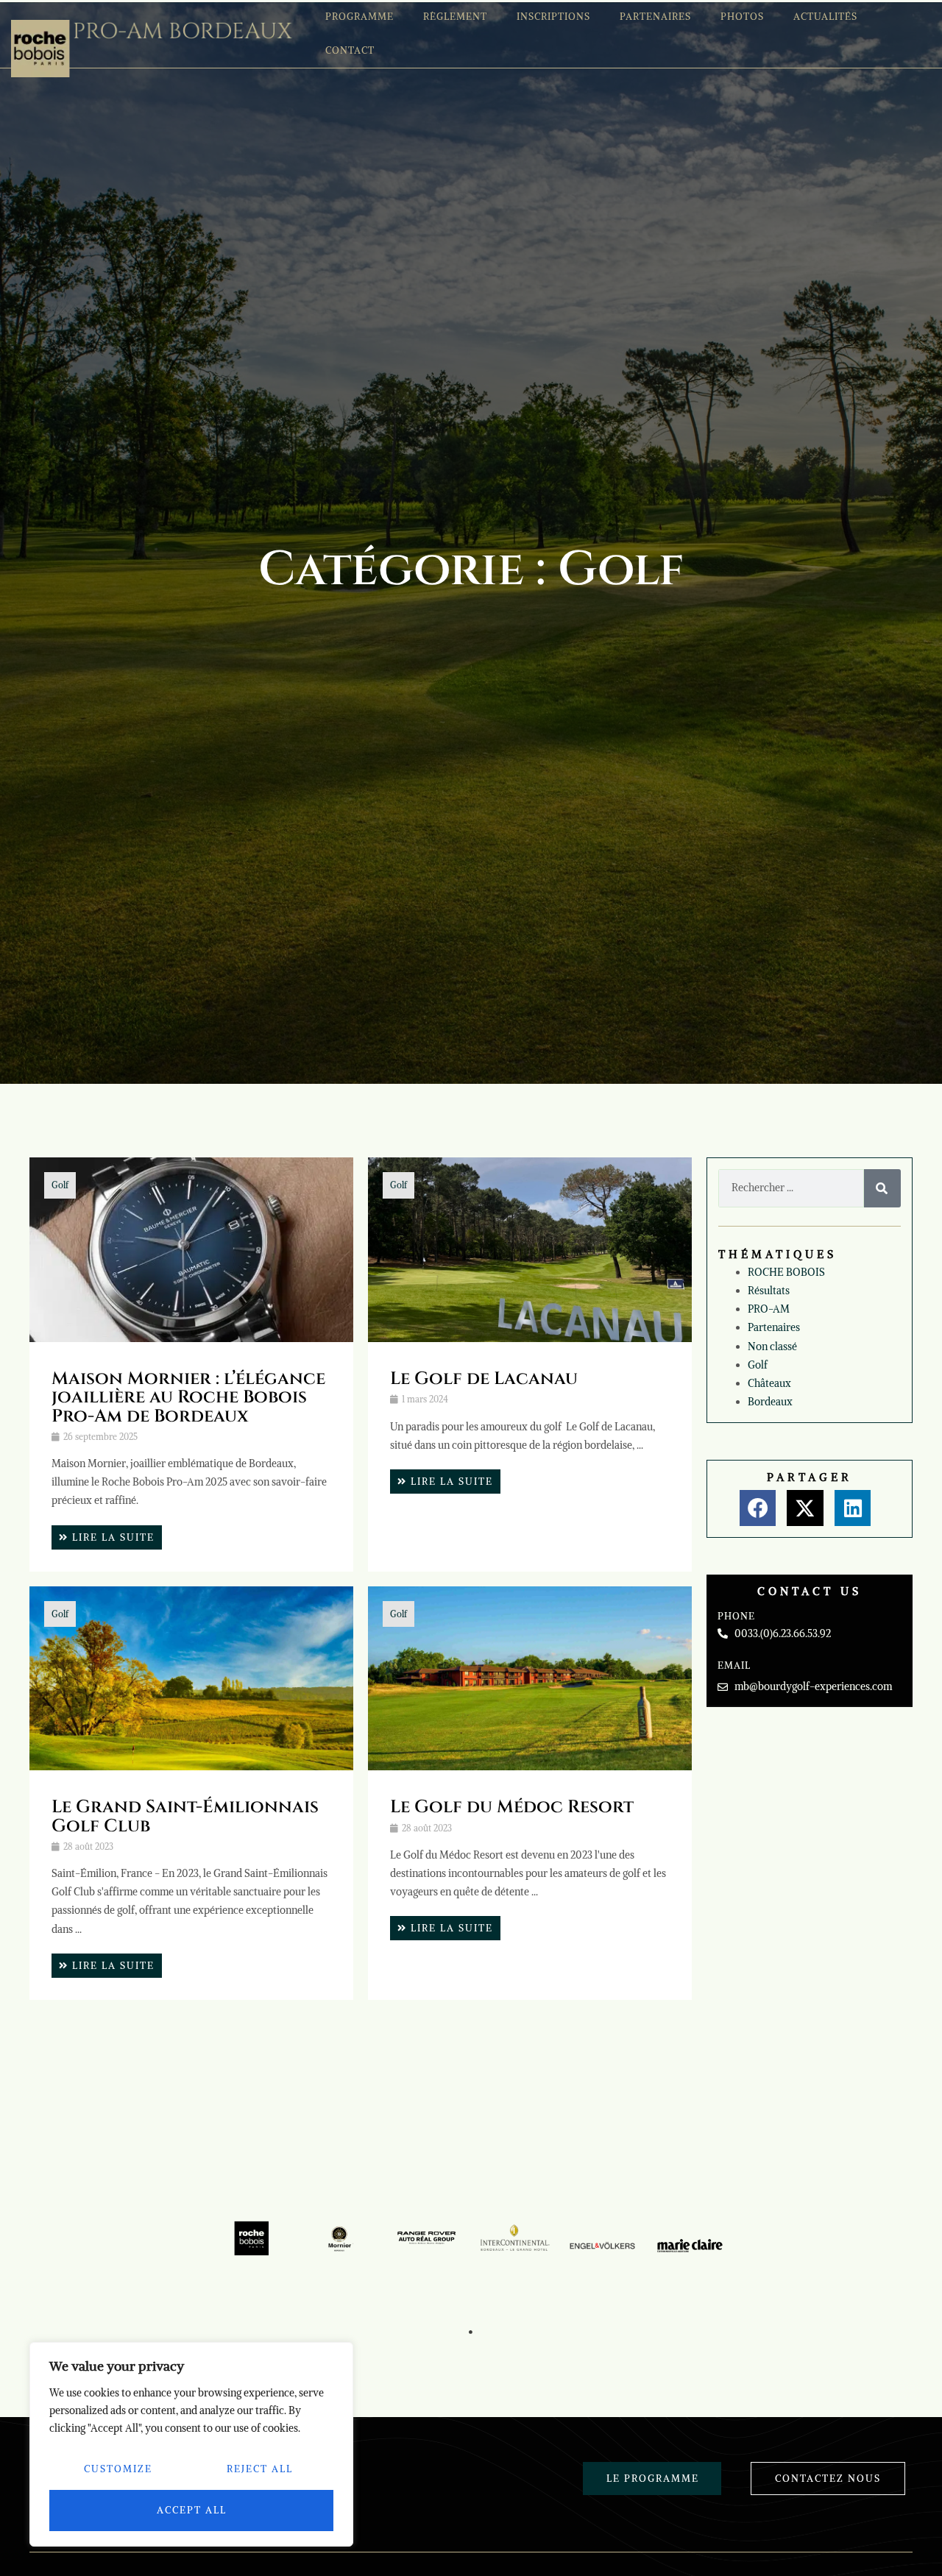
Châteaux (769, 1383)
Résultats (769, 1291)
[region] (191, 2444)
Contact (350, 50)
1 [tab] (471, 2332)
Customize (118, 2469)
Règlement (455, 17)
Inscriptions (553, 17)
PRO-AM (769, 1309)
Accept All (192, 2510)
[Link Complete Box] (191, 1364)
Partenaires (655, 17)
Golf (60, 1185)
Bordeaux (770, 1402)
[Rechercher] (882, 1188)
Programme (360, 17)
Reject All (260, 2469)
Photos (742, 17)
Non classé (772, 1346)
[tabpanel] (252, 2239)
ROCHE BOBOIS (786, 1272)
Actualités (825, 17)
